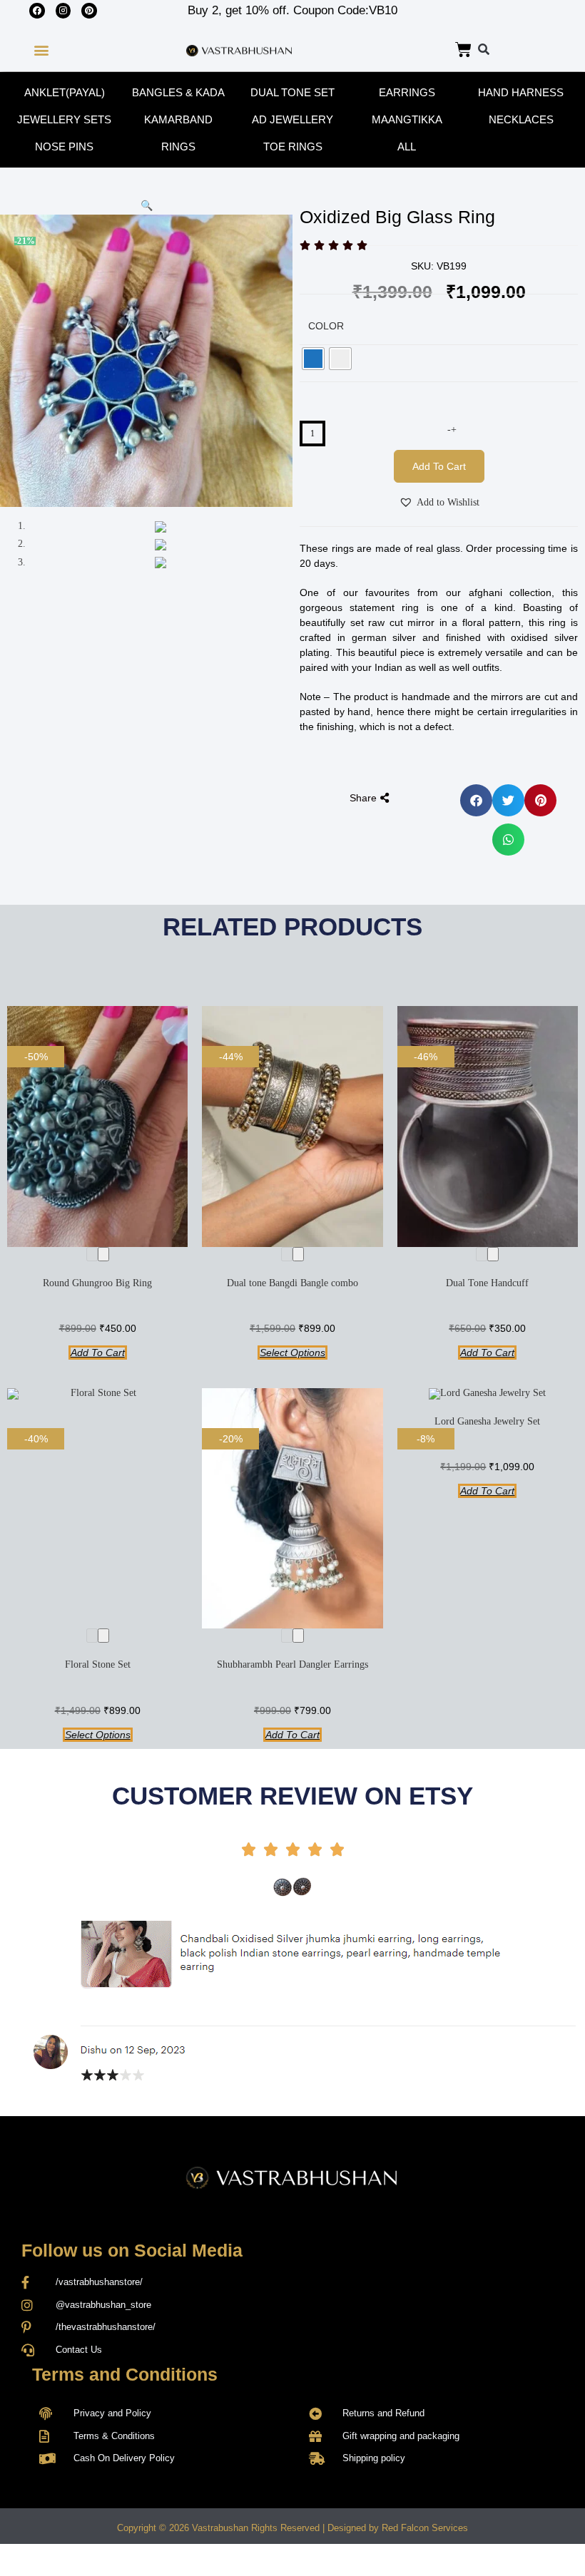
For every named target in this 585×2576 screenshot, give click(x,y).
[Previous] (92, 1254)
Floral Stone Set (98, 1664)
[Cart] (463, 50)
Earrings (407, 92)
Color (326, 326)
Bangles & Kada (178, 92)
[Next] (103, 1254)
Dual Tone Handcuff (487, 1283)
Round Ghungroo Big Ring (97, 1283)
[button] (41, 50)
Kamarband (178, 119)
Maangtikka (407, 119)
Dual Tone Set (292, 92)
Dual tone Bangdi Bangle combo (292, 1283)
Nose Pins (64, 147)
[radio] (313, 359)
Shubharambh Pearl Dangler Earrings (292, 1664)
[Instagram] (63, 11)
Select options (292, 1353)
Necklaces (521, 119)
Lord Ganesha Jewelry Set (487, 1421)
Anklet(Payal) (65, 92)
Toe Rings (293, 147)
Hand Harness (521, 92)
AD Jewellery (292, 119)
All (407, 147)
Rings (178, 147)
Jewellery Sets (64, 119)
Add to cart (439, 466)
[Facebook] (37, 11)
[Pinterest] (89, 11)
